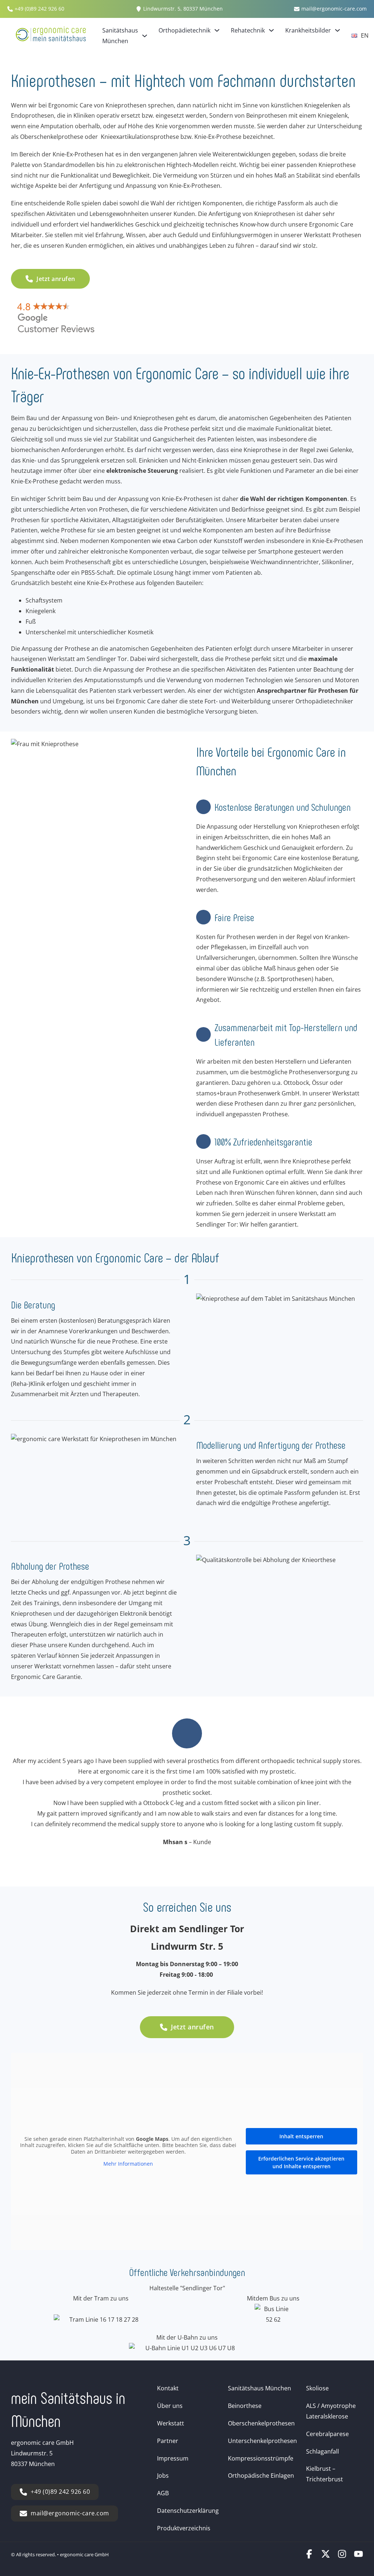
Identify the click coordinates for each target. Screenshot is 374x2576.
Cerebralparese (327, 2434)
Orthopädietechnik (184, 30)
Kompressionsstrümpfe (261, 2458)
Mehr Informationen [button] (128, 2164)
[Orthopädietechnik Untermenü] (217, 30)
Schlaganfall (323, 2451)
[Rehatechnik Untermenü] (271, 30)
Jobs (163, 2476)
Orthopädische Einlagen (261, 2476)
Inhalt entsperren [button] (301, 2136)
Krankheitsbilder (308, 30)
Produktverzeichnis (184, 2528)
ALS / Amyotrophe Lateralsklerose (331, 2411)
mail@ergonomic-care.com (70, 2513)
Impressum (173, 2458)
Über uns (170, 2406)
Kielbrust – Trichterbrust (325, 2474)
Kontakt (168, 2388)
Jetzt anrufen (56, 279)
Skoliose (317, 2388)
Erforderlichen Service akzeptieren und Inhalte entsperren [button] (301, 2162)
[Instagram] (342, 2556)
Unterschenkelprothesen (262, 2441)
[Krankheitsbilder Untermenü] (337, 30)
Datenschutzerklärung (188, 2511)
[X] (326, 2556)
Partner (168, 2441)
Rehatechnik (248, 30)
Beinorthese (245, 2406)
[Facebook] (309, 2556)
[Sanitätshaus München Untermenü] (145, 36)
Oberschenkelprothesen (261, 2423)
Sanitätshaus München (120, 36)
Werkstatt (171, 2423)
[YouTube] (358, 2556)
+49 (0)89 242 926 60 (60, 2492)
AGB (163, 2493)
